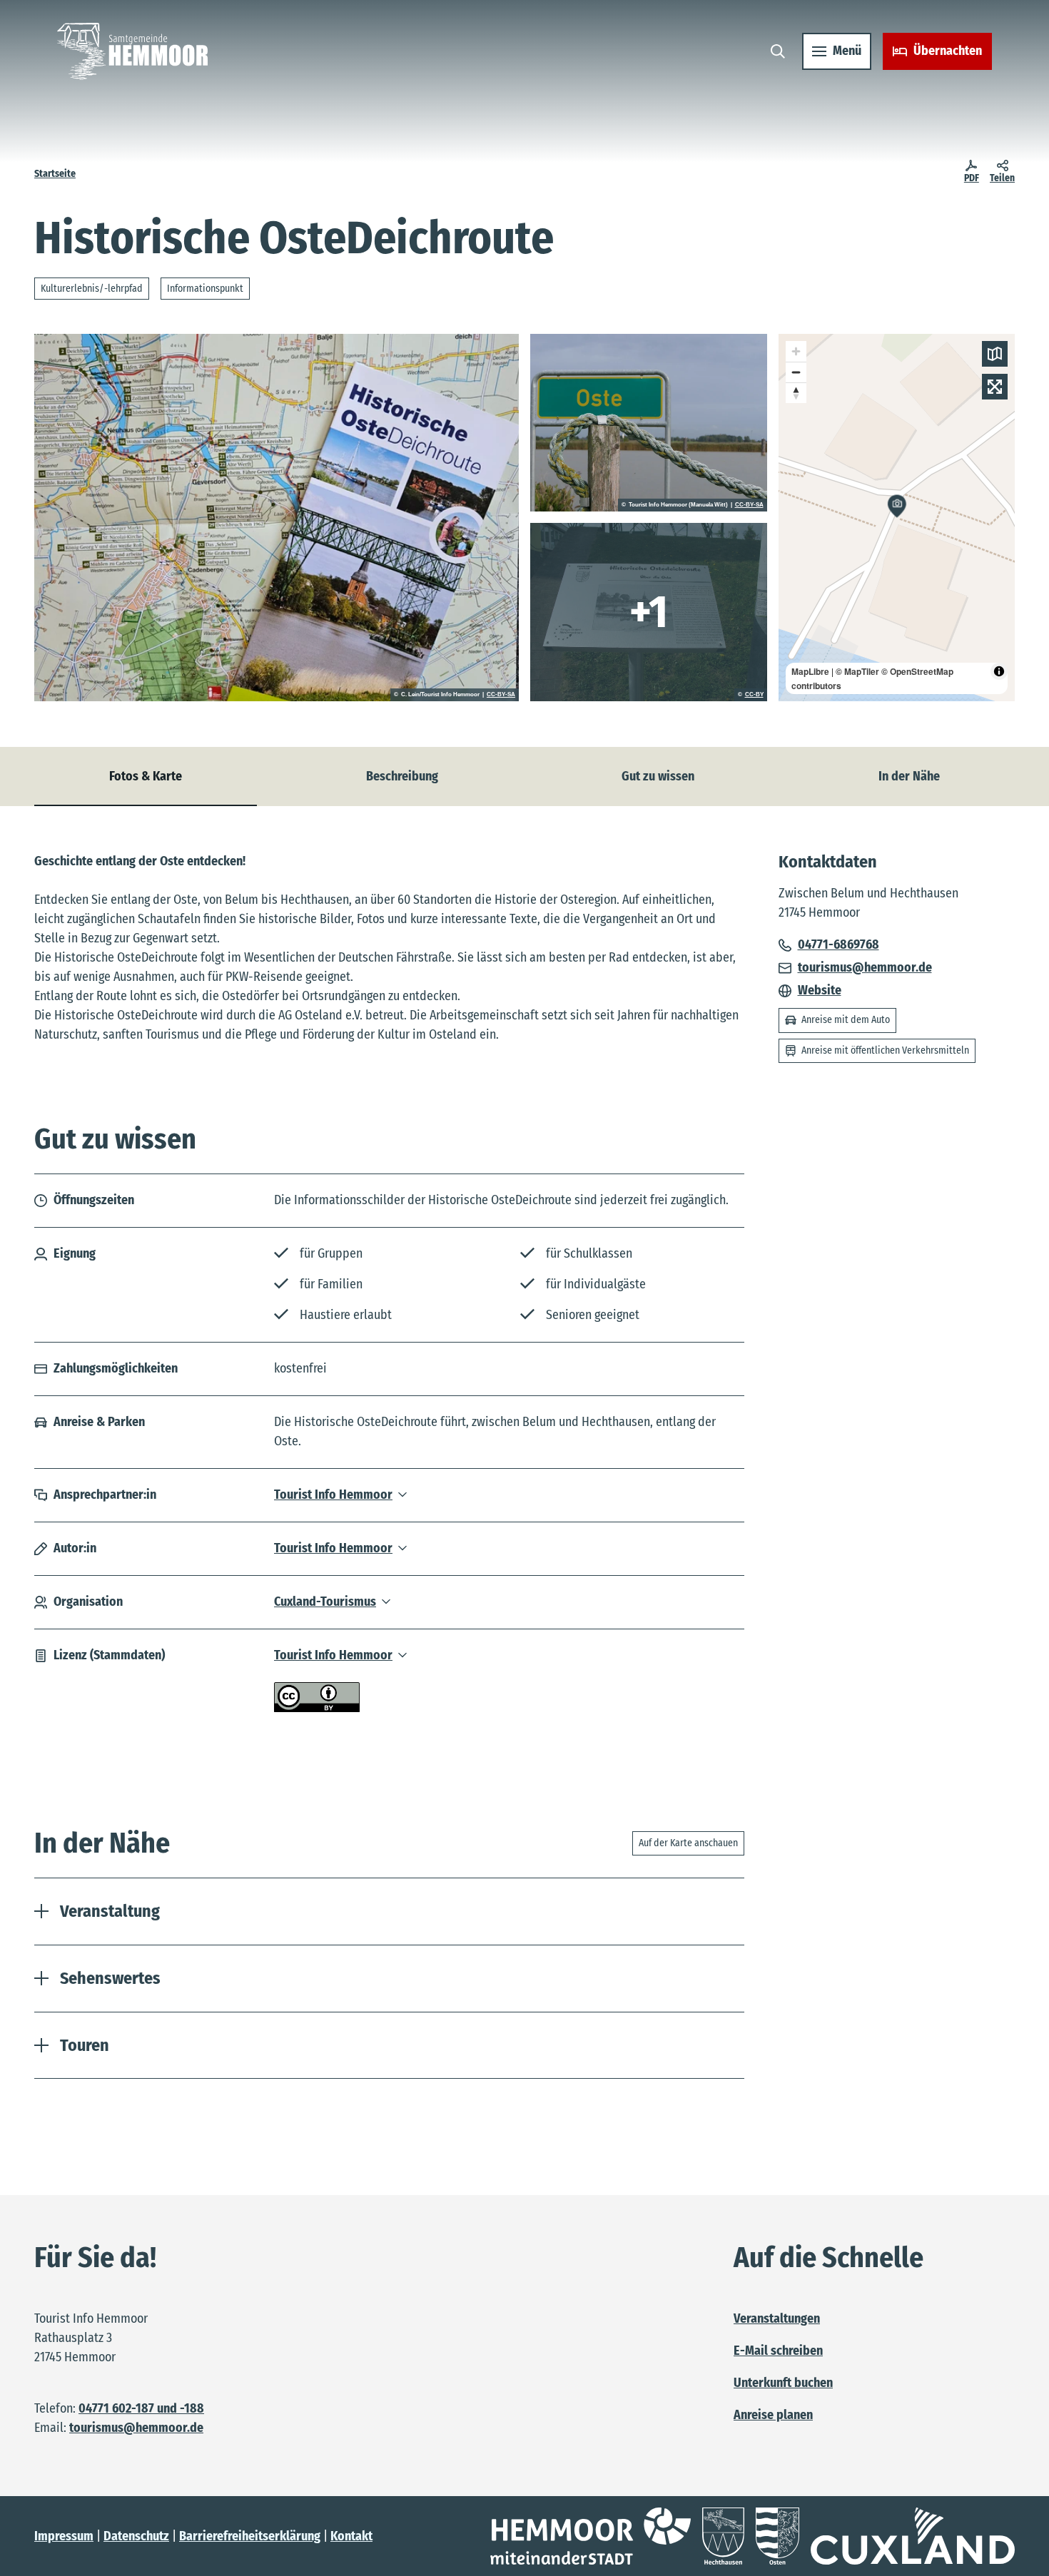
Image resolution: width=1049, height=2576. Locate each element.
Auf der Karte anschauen (688, 1843)
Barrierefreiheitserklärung (250, 2536)
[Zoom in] (796, 351)
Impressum (64, 2536)
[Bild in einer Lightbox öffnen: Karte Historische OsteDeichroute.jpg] (277, 518)
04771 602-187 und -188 (141, 2408)
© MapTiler (857, 671)
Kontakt (351, 2536)
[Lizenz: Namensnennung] (317, 1708)
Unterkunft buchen (783, 2383)
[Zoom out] (796, 372)
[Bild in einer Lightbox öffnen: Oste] (649, 423)
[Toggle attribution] (999, 671)
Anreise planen (773, 2415)
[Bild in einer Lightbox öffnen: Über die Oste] (649, 612)
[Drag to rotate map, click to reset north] (796, 393)
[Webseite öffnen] (591, 2536)
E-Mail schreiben (778, 2351)
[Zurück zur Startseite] (132, 51)
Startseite (55, 174)
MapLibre (810, 671)
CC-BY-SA (501, 695)
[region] (897, 518)
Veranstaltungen (777, 2318)
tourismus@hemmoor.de (136, 2428)
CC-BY (754, 695)
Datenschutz (136, 2536)
